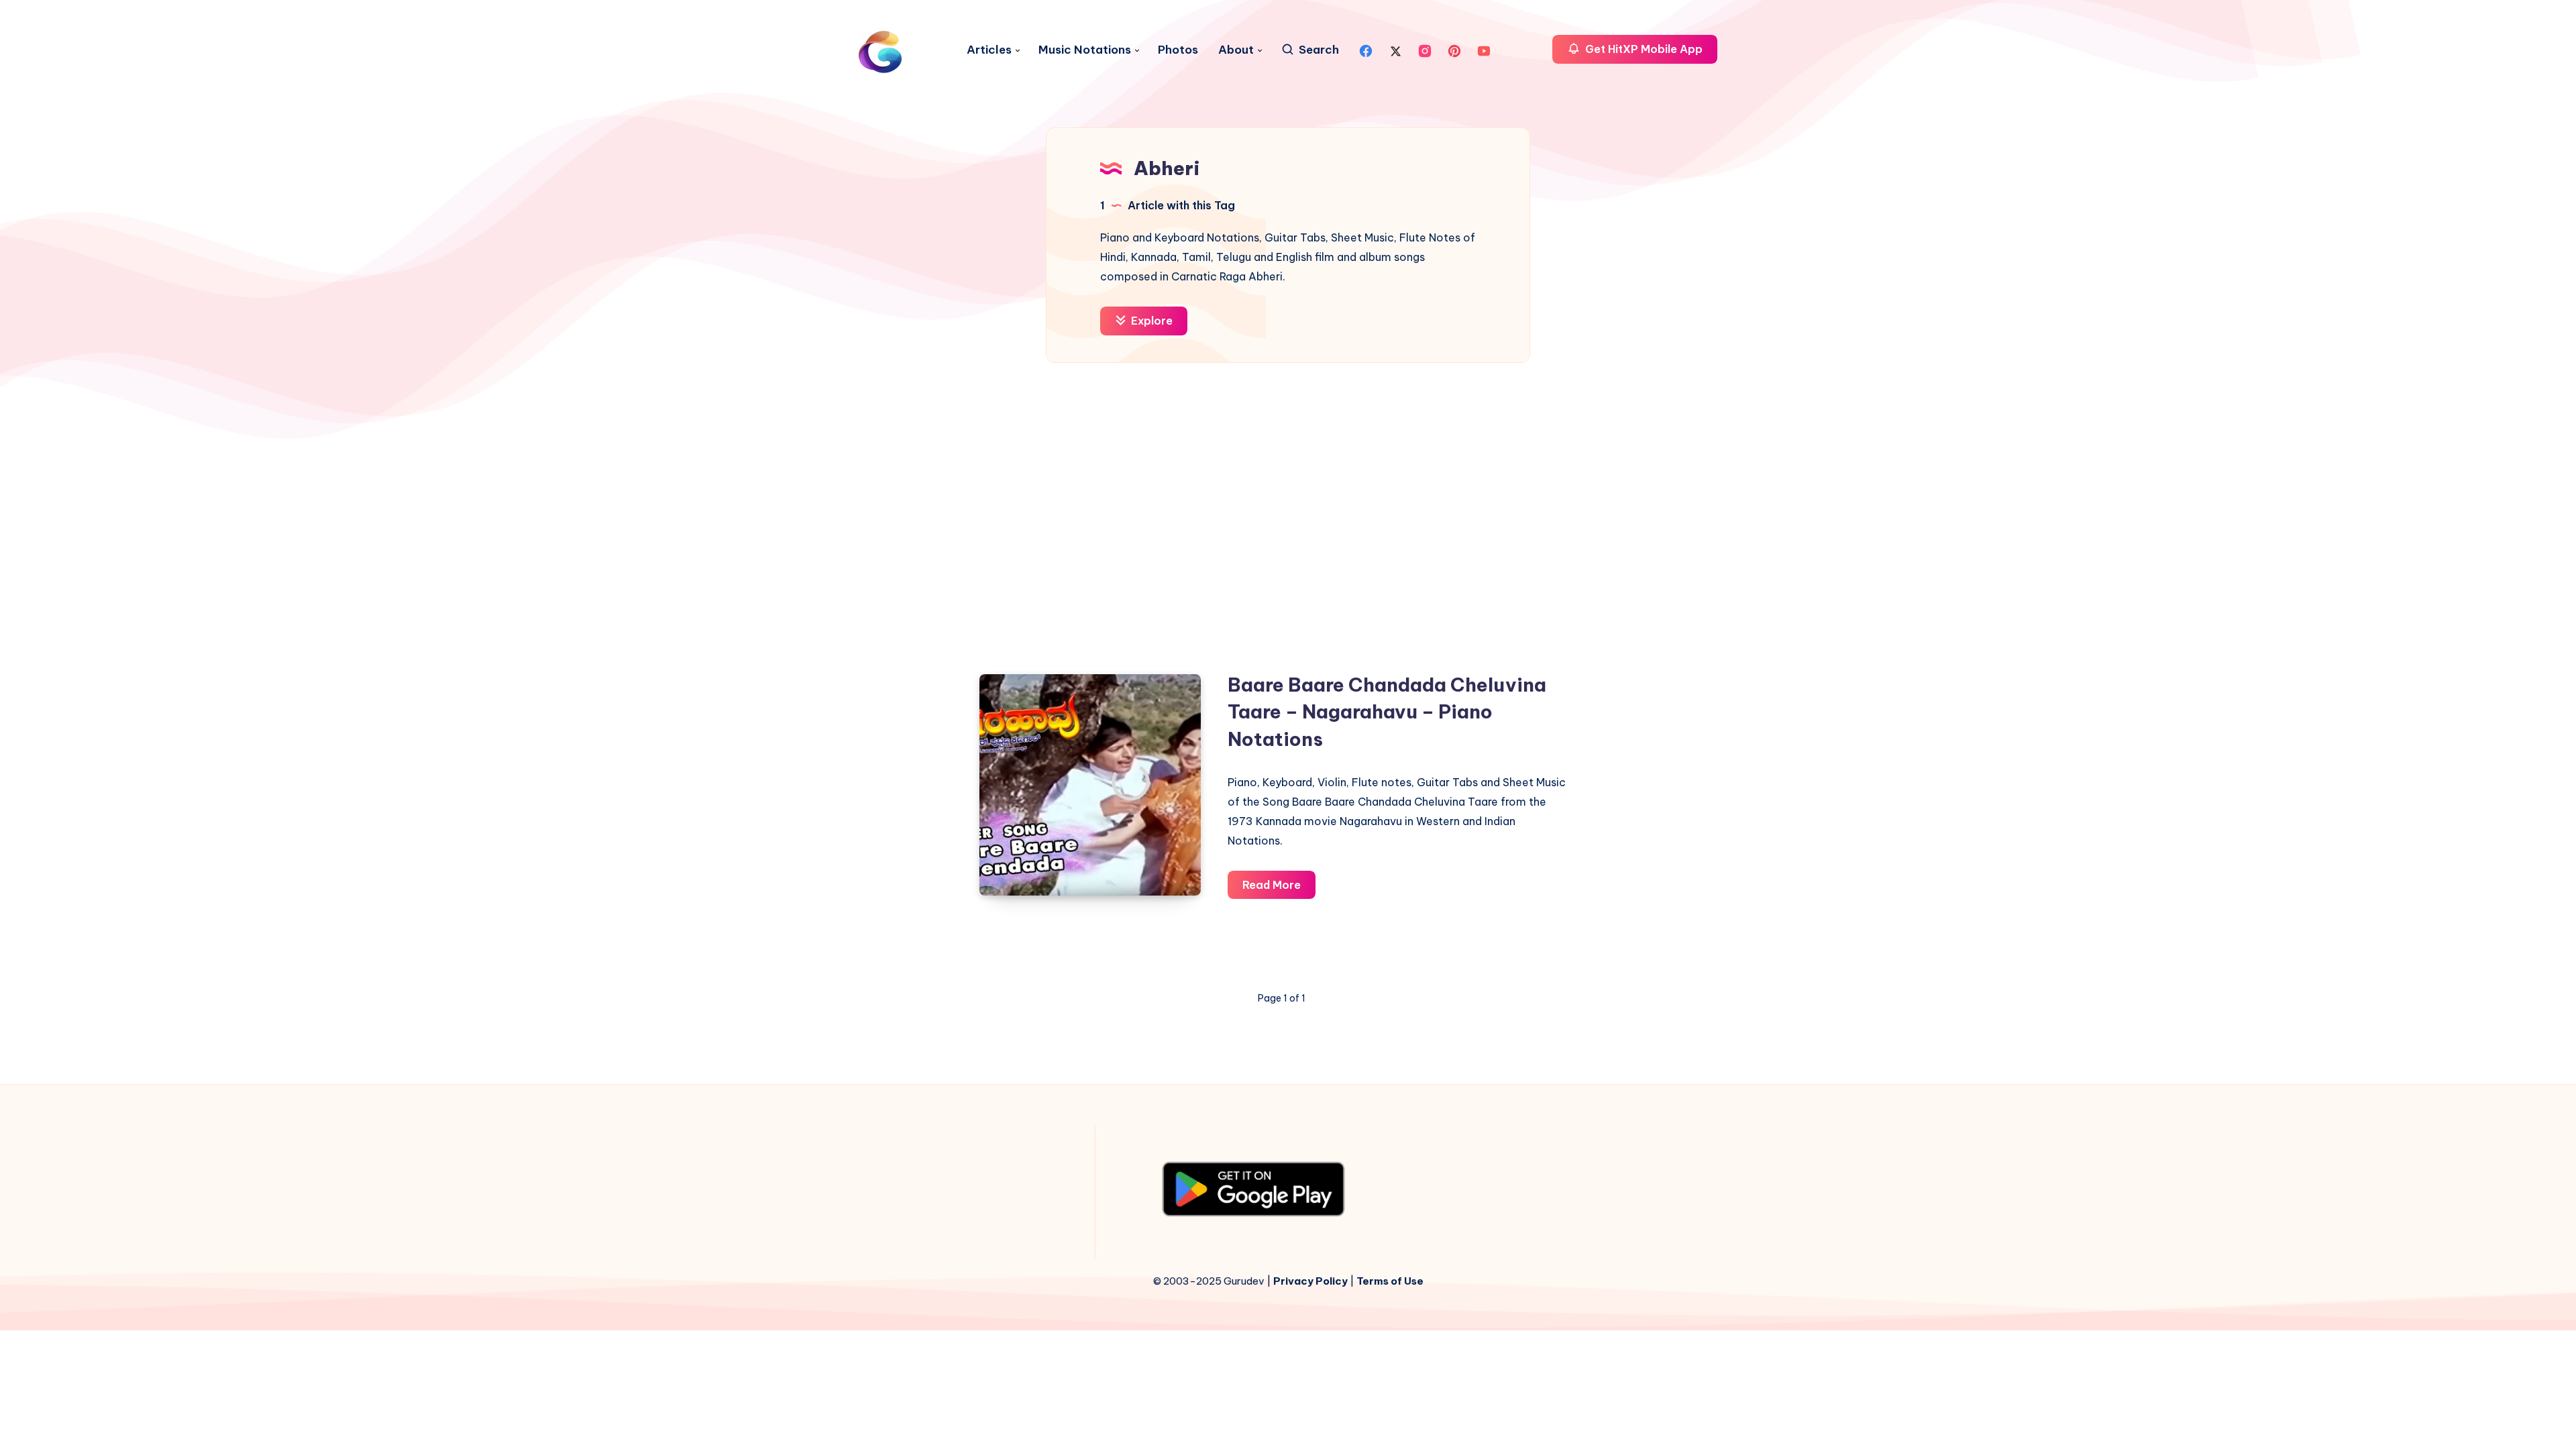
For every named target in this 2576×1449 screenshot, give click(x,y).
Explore (1150, 321)
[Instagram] (1425, 50)
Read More (1279, 889)
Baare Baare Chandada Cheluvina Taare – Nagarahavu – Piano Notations (1387, 712)
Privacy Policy (1310, 1281)
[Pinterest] (1454, 50)
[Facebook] (1366, 50)
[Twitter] (1395, 50)
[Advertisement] (1288, 504)
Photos (1178, 50)
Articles (989, 50)
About (1236, 50)
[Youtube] (1484, 50)
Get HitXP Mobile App (1643, 49)
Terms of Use (1390, 1281)
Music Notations (1085, 50)
